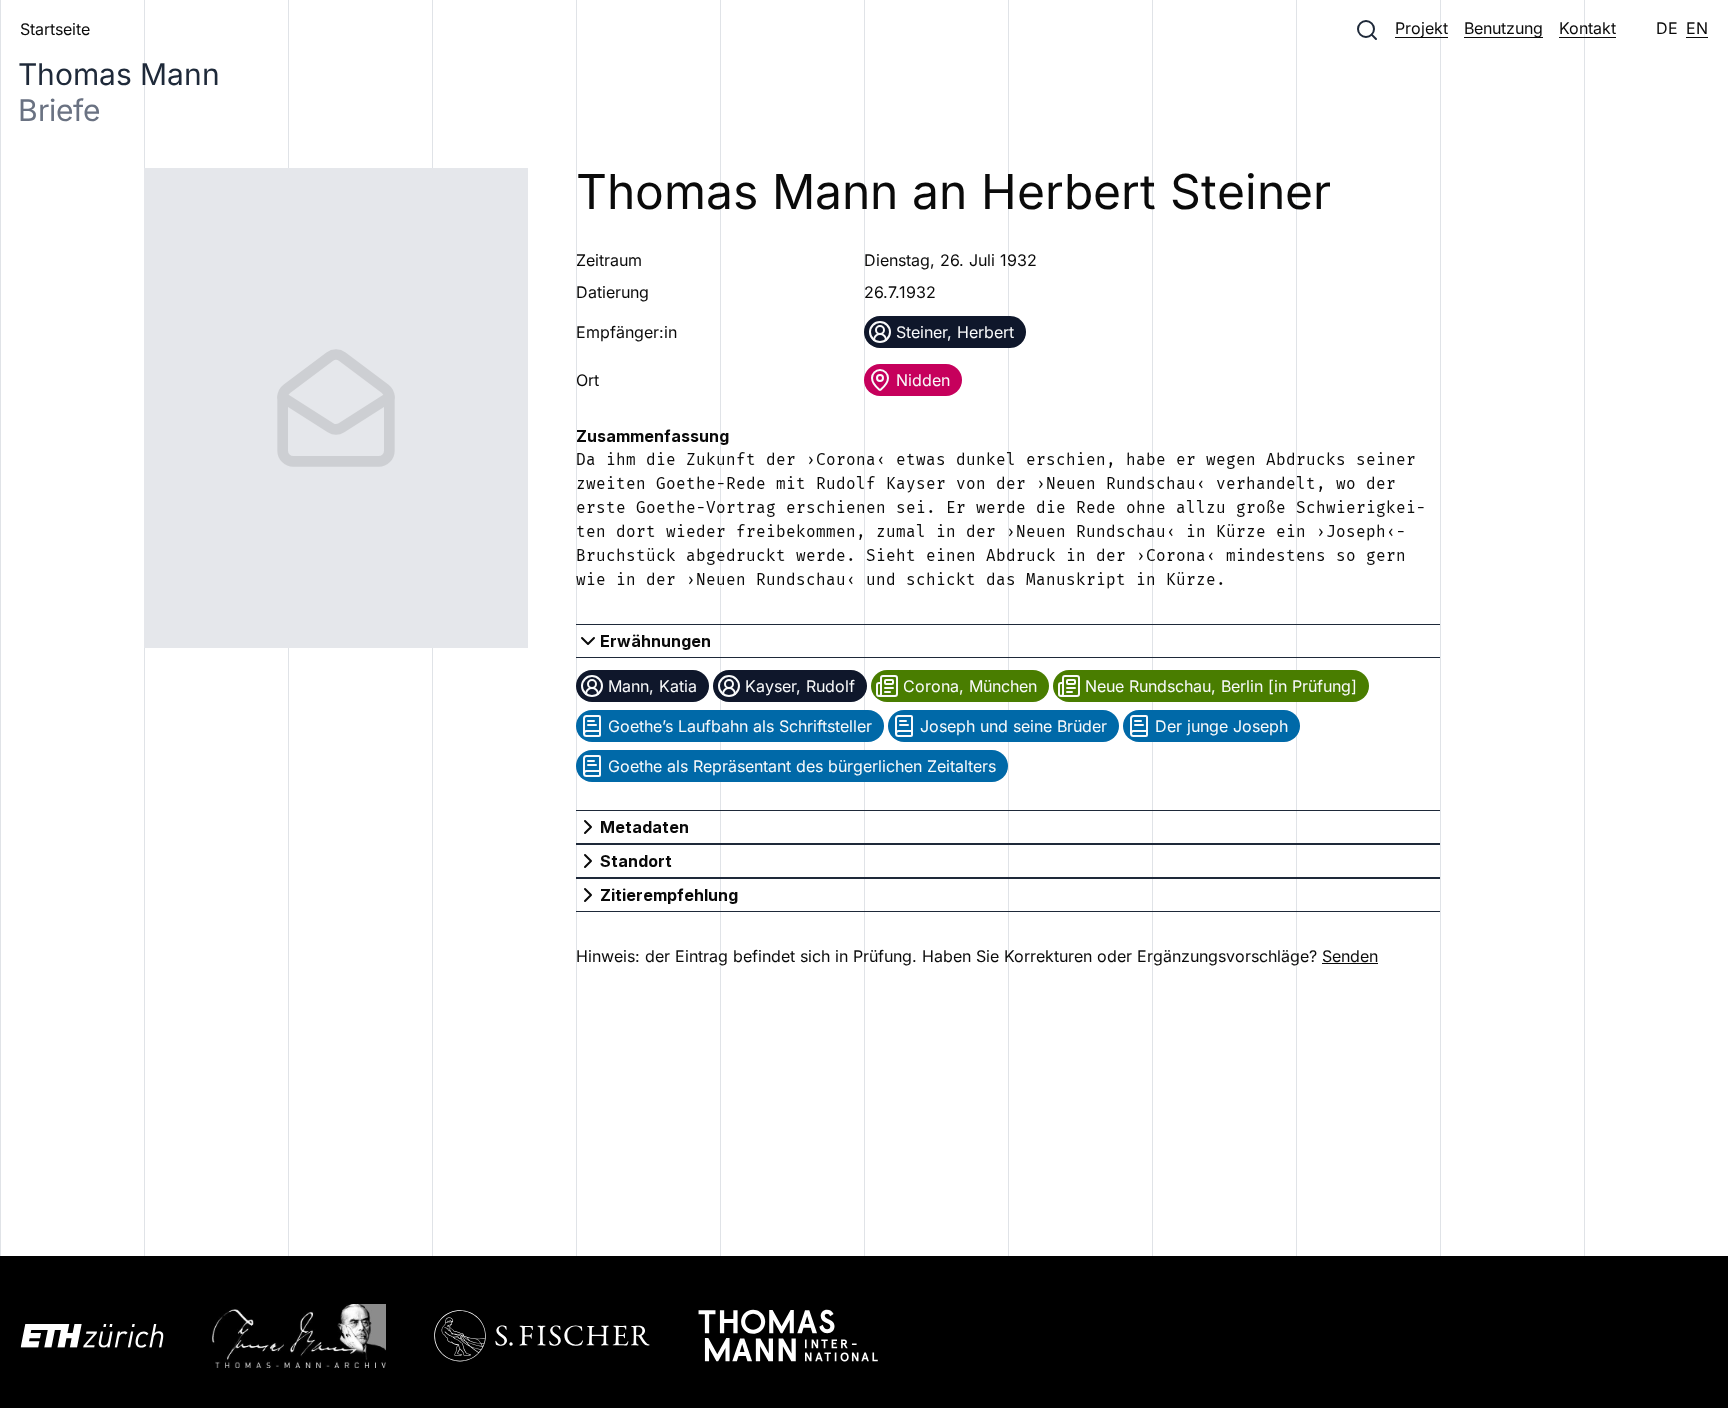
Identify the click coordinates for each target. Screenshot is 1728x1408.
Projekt (1421, 28)
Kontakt (1587, 28)
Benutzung (1503, 28)
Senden (1350, 956)
